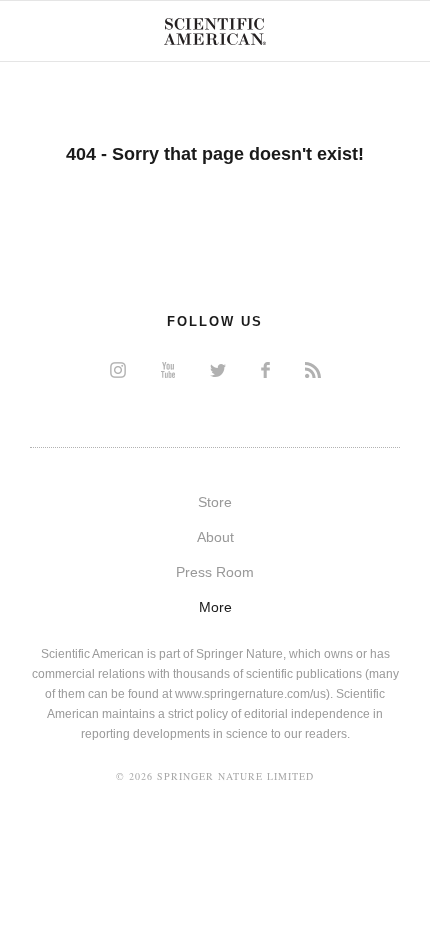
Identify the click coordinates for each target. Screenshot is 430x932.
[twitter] (218, 369)
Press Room (215, 572)
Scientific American (215, 31)
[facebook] (265, 369)
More (215, 607)
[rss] (313, 369)
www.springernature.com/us (250, 694)
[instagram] (118, 369)
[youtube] (168, 369)
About (215, 537)
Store (215, 502)
